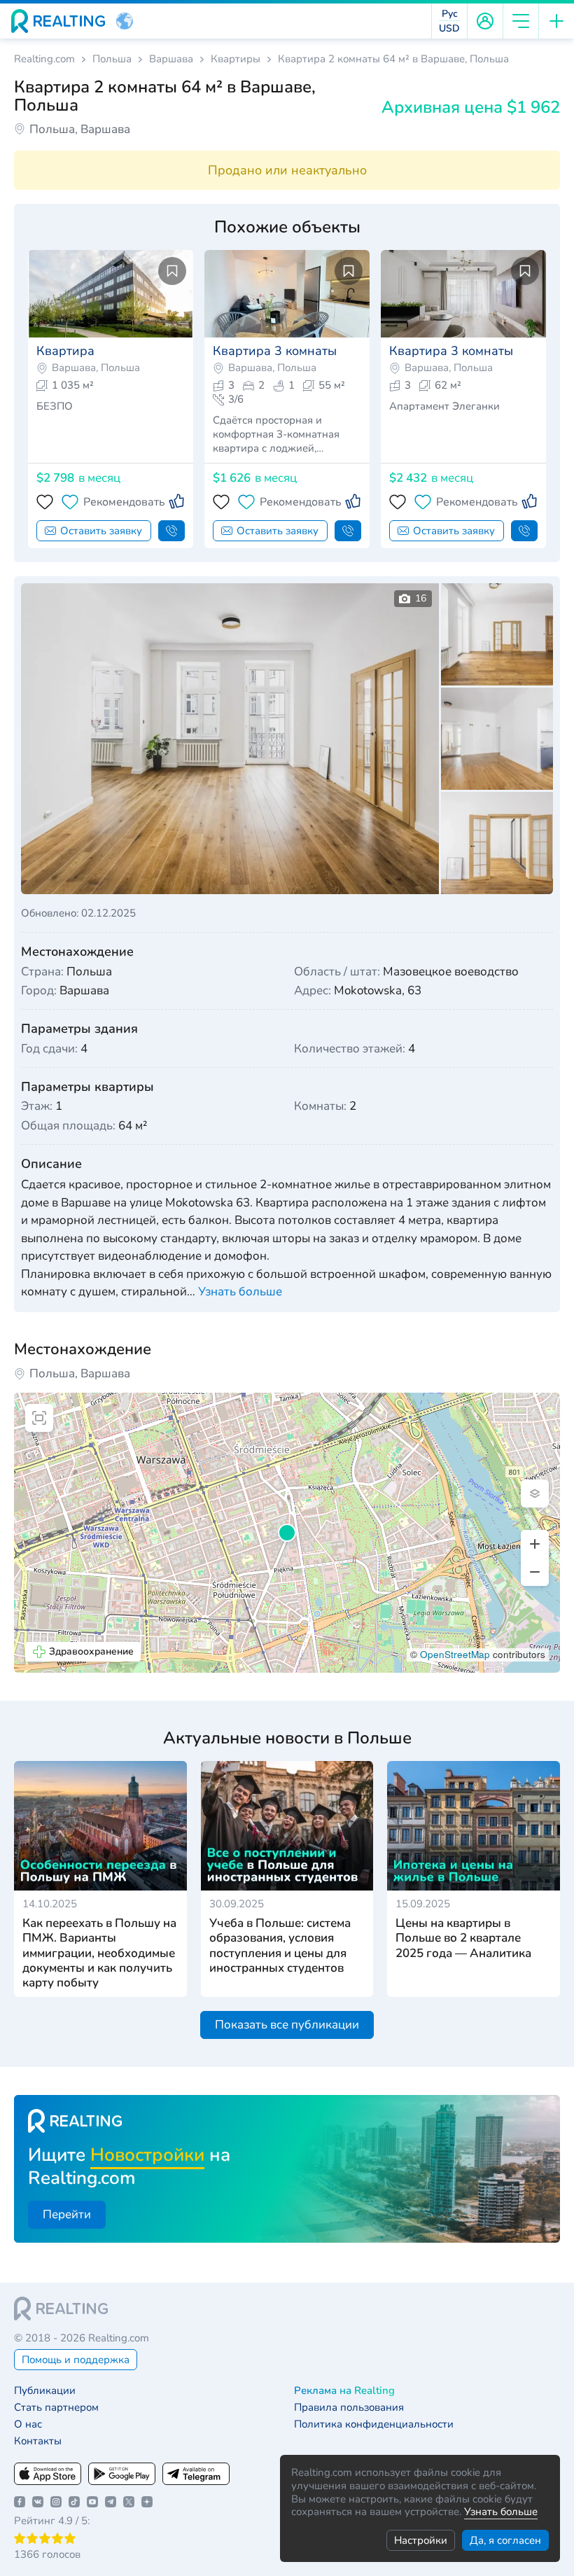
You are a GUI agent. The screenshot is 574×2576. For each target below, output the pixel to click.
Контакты (38, 2441)
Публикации (45, 2391)
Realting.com (44, 59)
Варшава (171, 59)
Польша (112, 59)
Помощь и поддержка (76, 2360)
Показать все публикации (287, 2025)
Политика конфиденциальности (374, 2424)
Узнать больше (501, 2512)
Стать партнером (56, 2408)
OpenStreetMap (455, 1654)
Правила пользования (349, 2408)
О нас (28, 2424)
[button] (125, 21)
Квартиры (236, 59)
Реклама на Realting (344, 2391)
